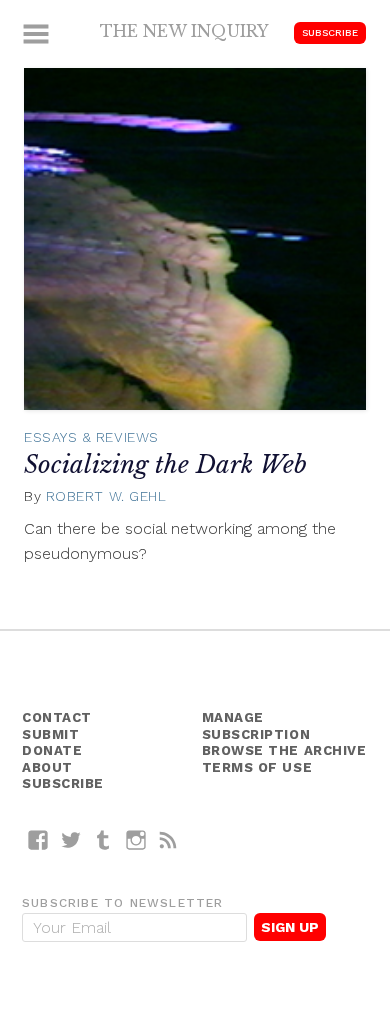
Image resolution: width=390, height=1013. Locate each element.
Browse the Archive (284, 750)
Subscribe (330, 32)
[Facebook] (38, 839)
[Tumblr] (103, 839)
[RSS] (168, 839)
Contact (57, 717)
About (47, 767)
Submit (50, 734)
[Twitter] (71, 839)
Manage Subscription (256, 726)
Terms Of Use (257, 767)
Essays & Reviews (91, 437)
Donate (52, 750)
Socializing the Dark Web (165, 464)
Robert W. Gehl (106, 496)
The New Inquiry (184, 31)
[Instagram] (136, 839)
